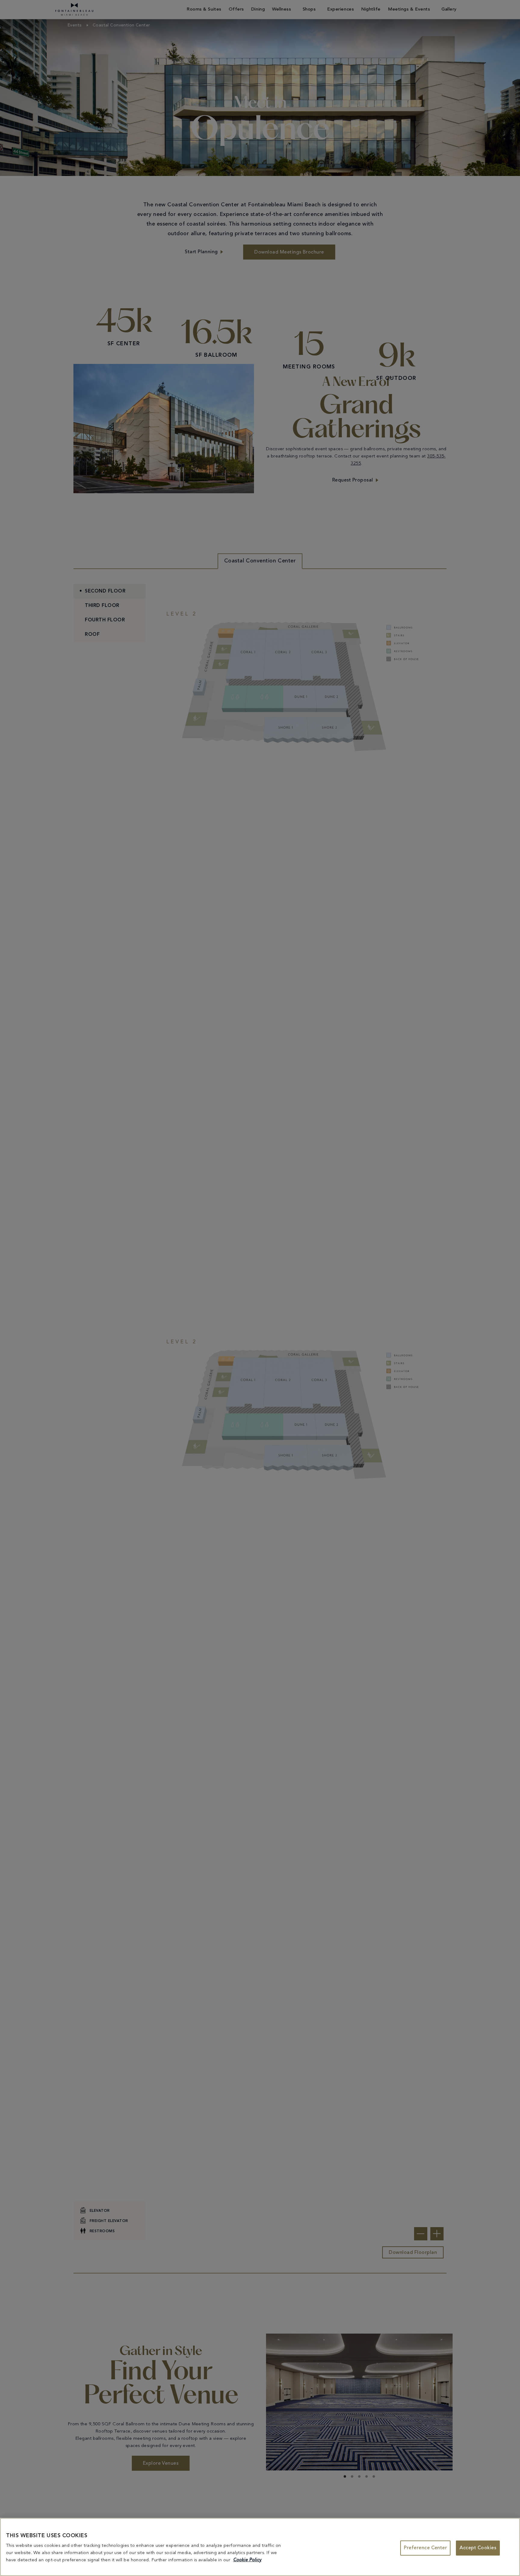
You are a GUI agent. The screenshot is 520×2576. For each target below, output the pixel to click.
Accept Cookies (478, 2548)
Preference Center (425, 2548)
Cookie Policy (247, 2560)
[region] (260, 2547)
